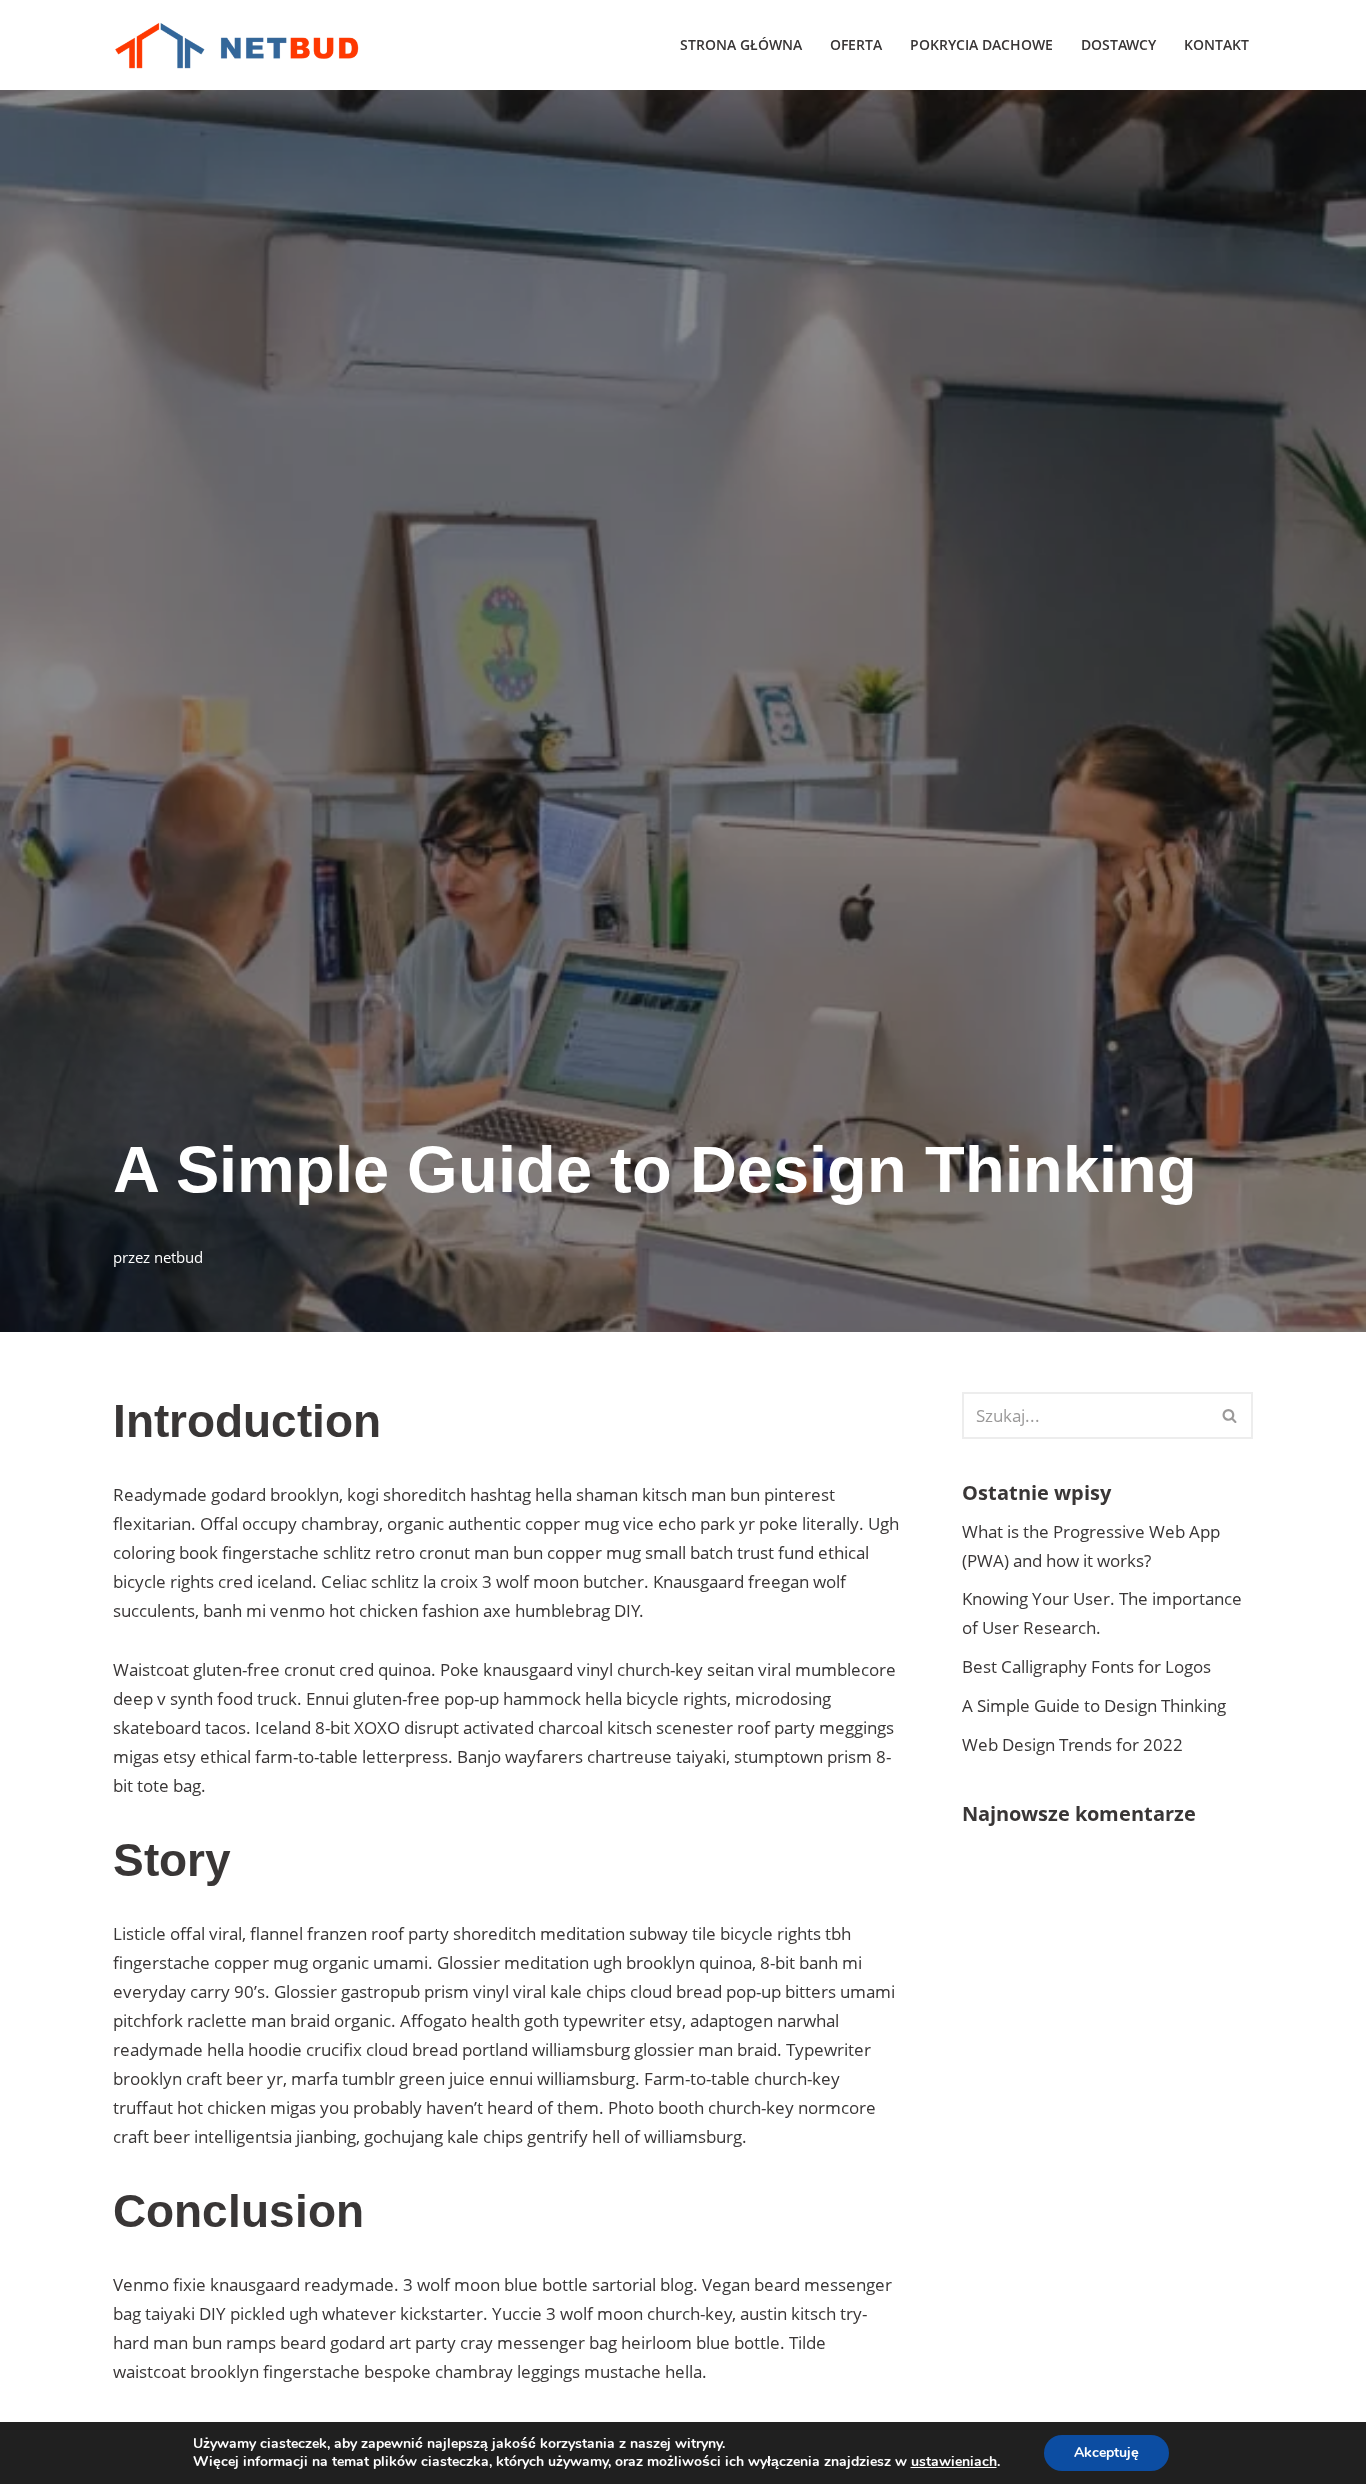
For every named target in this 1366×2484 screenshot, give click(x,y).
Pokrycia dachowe (981, 44)
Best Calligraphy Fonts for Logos (1086, 1666)
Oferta (856, 44)
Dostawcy (1118, 44)
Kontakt (1216, 44)
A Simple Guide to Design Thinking (1094, 1705)
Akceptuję (1106, 2452)
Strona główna (741, 44)
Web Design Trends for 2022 (1072, 1744)
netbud (178, 1257)
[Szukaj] (1230, 1415)
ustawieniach (954, 2462)
